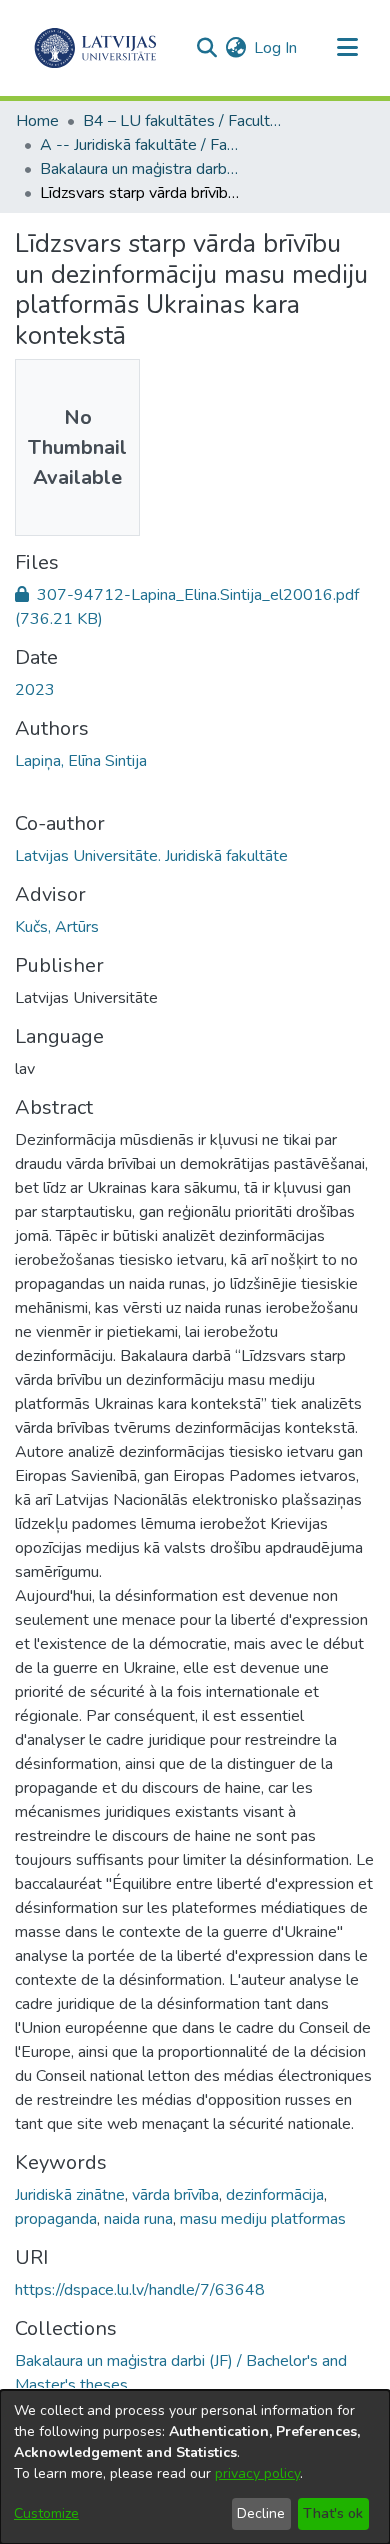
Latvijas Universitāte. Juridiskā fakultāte (151, 856)
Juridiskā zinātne (70, 2195)
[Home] (95, 48)
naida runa (138, 2219)
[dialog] (195, 2467)
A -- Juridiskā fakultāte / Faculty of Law (140, 145)
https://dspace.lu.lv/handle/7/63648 (140, 2290)
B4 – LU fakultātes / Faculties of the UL (183, 121)
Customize (46, 2513)
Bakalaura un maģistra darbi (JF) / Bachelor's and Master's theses (140, 169)
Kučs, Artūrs (57, 927)
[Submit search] (206, 48)
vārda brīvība (175, 2195)
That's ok (333, 2513)
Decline (261, 2513)
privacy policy (257, 2473)
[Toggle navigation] (347, 48)
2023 (35, 690)
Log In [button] (276, 48)
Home (37, 121)
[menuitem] (235, 48)
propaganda (56, 2219)
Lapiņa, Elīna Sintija (81, 761)
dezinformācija (275, 2195)
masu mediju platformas (263, 2219)
